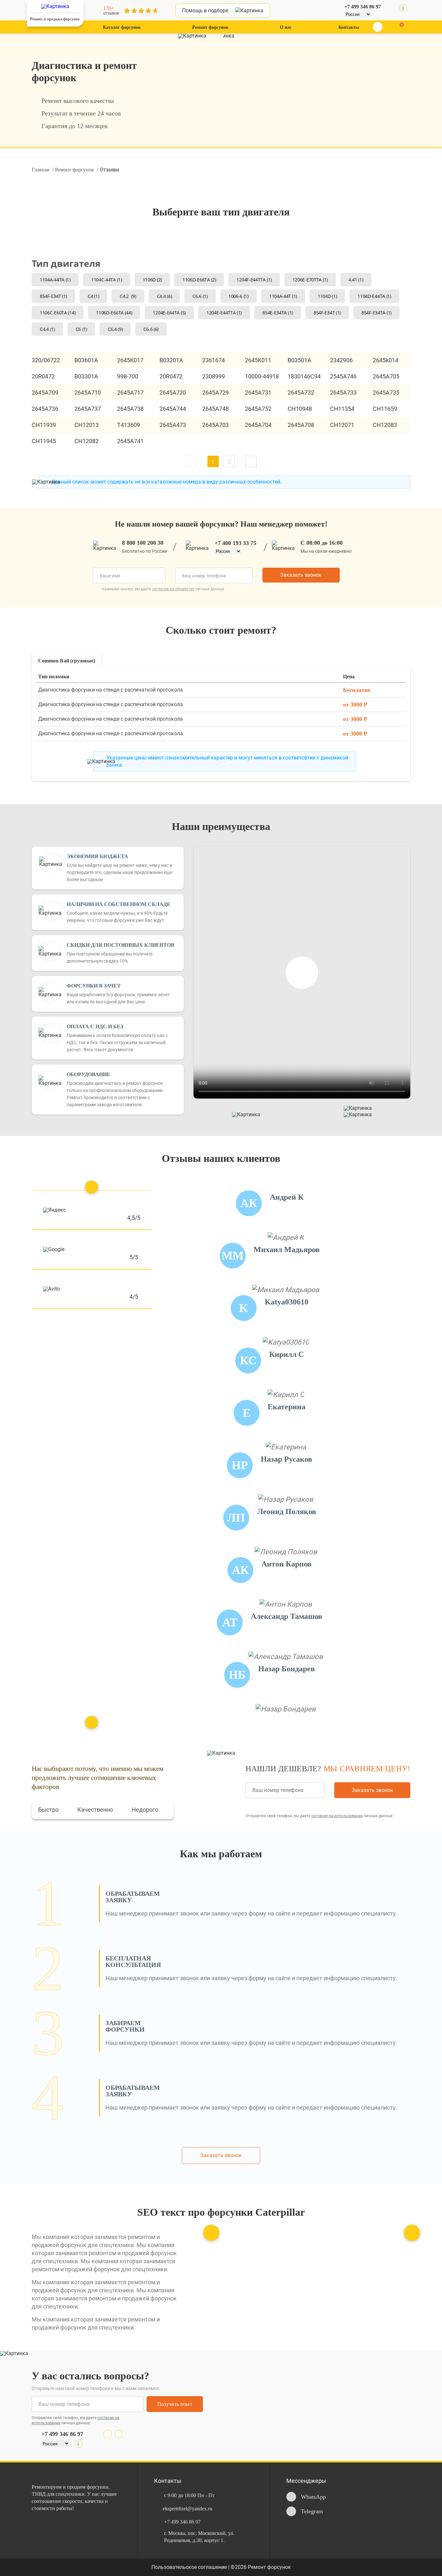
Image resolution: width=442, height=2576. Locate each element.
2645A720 (173, 393)
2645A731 (258, 393)
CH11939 (44, 425)
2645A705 (386, 376)
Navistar (288, 49)
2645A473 (173, 425)
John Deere (291, 79)
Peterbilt (368, 125)
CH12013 (87, 425)
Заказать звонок (301, 575)
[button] (251, 461)
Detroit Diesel (292, 64)
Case (365, 64)
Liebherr (118, 110)
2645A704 (258, 425)
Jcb (283, 94)
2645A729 (215, 393)
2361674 (214, 360)
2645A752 (258, 409)
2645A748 (215, 409)
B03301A (86, 376)
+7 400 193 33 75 (235, 543)
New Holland (122, 125)
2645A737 (88, 409)
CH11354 (342, 409)
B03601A (86, 360)
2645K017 (130, 360)
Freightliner (121, 49)
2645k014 (386, 360)
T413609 (129, 425)
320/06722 (46, 360)
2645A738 (130, 409)
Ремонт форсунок (210, 27)
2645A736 (45, 409)
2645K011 (258, 360)
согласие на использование (337, 1816)
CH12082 (87, 441)
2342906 (341, 360)
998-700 (128, 376)
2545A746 (343, 376)
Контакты (349, 27)
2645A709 (45, 393)
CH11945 (44, 441)
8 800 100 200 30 (143, 543)
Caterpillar (370, 49)
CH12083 (385, 425)
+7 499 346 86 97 (363, 7)
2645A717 (130, 393)
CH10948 (300, 409)
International (123, 79)
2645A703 (215, 425)
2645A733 (343, 393)
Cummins (289, 125)
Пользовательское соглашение (190, 2567)
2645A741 (130, 441)
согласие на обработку (173, 589)
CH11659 (385, 409)
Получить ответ (175, 2404)
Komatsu (119, 94)
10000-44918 (262, 376)
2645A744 (173, 409)
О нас (286, 27)
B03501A (299, 360)
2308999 (214, 376)
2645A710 (88, 393)
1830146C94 (304, 376)
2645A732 (301, 393)
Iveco (115, 64)
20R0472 (43, 376)
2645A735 (386, 393)
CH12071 (342, 425)
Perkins (367, 110)
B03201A (171, 360)
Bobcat (367, 79)
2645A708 (301, 425)
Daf (283, 110)
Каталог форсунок (122, 27)
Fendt (366, 94)
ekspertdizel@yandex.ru (188, 2509)
